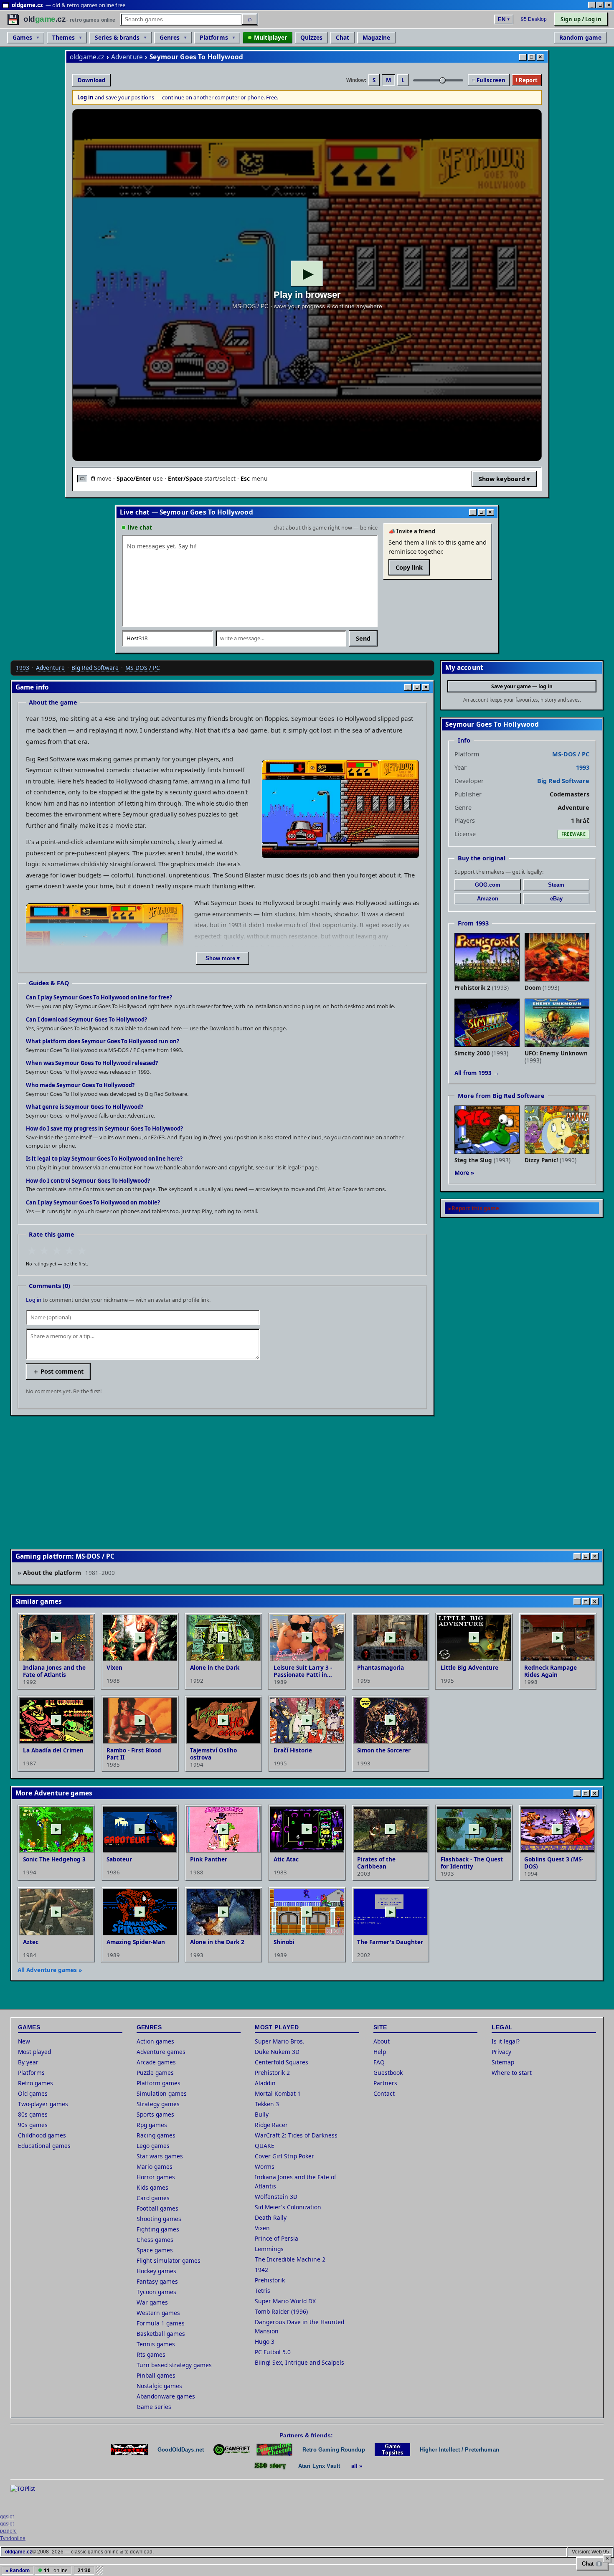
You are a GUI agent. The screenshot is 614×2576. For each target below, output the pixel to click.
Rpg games (152, 2125)
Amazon (488, 899)
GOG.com (488, 885)
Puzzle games (155, 2073)
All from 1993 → (477, 1073)
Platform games (159, 2083)
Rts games (151, 2354)
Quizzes (311, 37)
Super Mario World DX (285, 2301)
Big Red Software (95, 668)
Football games (157, 2208)
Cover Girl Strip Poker (284, 2156)
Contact (384, 2093)
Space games (155, 2250)
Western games (158, 2313)
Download (91, 80)
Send (363, 638)
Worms (265, 2167)
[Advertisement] (261, 1481)
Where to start (512, 2073)
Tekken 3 (267, 2104)
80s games (33, 2114)
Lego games (153, 2146)
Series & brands (117, 37)
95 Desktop (534, 19)
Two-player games (43, 2104)
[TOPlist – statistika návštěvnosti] (29, 2497)
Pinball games (156, 2375)
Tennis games (156, 2344)
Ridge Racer (271, 2125)
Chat (343, 37)
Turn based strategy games (174, 2365)
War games (152, 2302)
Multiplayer (270, 37)
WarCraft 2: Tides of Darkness (296, 2135)
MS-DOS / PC (143, 668)
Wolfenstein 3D (276, 2197)
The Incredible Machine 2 (290, 2259)
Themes (63, 37)
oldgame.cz (87, 57)
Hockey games (156, 2271)
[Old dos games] (129, 2450)
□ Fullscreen (489, 80)
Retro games (36, 2083)
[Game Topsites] (392, 2450)
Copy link (409, 567)
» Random (18, 2570)
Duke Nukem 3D (277, 2052)
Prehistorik (270, 2280)
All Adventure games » (50, 1970)
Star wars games (160, 2156)
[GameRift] (232, 2450)
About (382, 2041)
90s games (33, 2125)
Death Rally (271, 2217)
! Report (527, 80)
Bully (262, 2114)
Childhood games (42, 2135)
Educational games (44, 2146)
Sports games (155, 2114)
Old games (33, 2093)
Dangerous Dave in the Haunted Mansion (299, 2326)
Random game (580, 37)
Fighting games (158, 2229)
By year (28, 2062)
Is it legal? (506, 2041)
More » (464, 1173)
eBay (556, 899)
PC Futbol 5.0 (273, 2352)
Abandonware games (166, 2396)
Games (22, 37)
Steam (556, 885)
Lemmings (269, 2249)
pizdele (8, 2531)
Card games (153, 2198)
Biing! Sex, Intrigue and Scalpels (299, 2362)
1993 (23, 668)
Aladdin (265, 2083)
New (24, 2041)
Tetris (263, 2291)
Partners (385, 2083)
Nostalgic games (159, 2386)
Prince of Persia (277, 2238)
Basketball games (161, 2334)
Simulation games (162, 2093)
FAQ (379, 2062)
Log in (34, 1300)
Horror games (156, 2177)
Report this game (475, 1208)
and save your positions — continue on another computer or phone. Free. (178, 97)
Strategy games (158, 2104)
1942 (261, 2270)
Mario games (155, 2167)
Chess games (155, 2240)
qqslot (7, 2517)
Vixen (262, 2228)
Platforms (214, 37)
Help (380, 2052)
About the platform (69, 1572)
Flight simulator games (169, 2260)
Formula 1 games (161, 2323)
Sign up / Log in (581, 19)
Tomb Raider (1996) (281, 2311)
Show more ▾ (223, 958)
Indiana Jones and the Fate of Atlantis (296, 2182)
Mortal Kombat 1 (278, 2093)
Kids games (152, 2187)
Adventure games (161, 2052)
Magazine (376, 37)
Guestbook (388, 2073)
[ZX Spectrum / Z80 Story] (270, 2466)
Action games (155, 2041)
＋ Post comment (58, 1371)
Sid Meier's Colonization (288, 2207)
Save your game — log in (522, 686)
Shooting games (159, 2219)
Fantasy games (157, 2281)
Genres (170, 37)
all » (357, 2466)
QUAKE (265, 2146)
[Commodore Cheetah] (274, 2450)
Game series (154, 2407)
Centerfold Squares (282, 2062)
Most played (34, 2052)
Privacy (501, 2052)
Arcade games (156, 2062)
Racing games (156, 2135)
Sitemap (503, 2062)
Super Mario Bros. (280, 2041)
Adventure (127, 57)
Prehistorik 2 (272, 2073)
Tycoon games (156, 2292)
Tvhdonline (13, 2538)
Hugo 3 (265, 2341)
